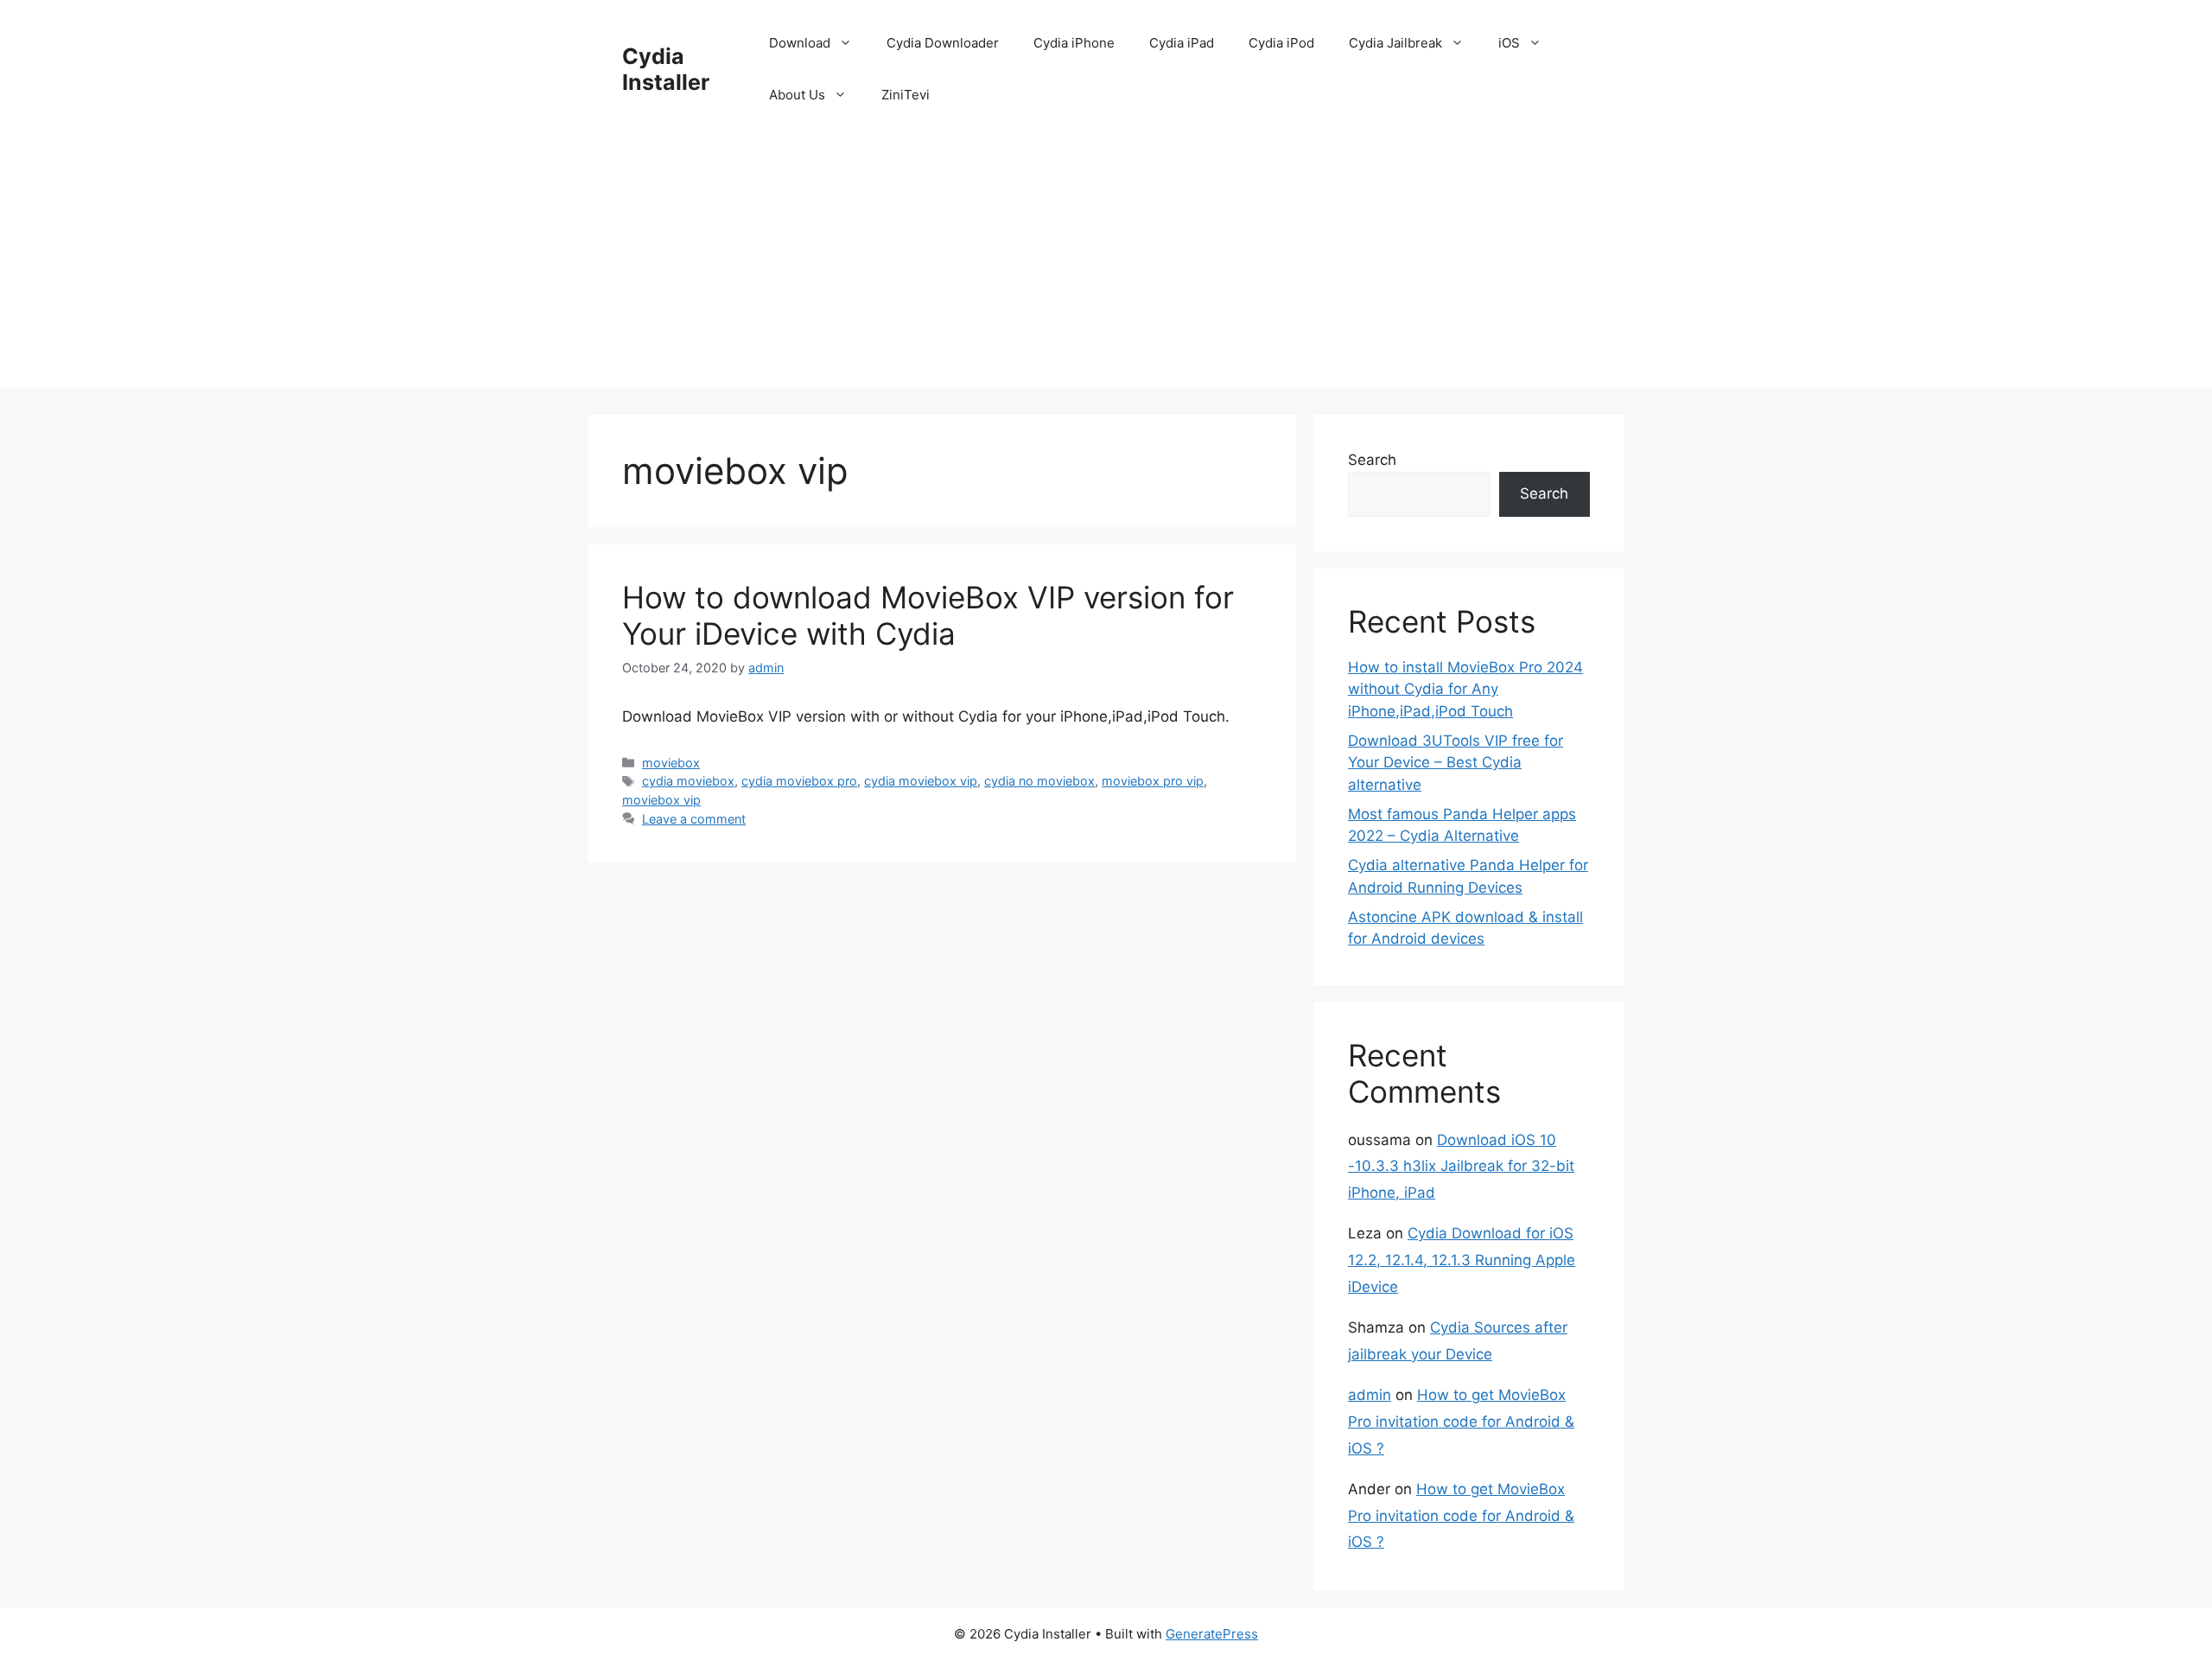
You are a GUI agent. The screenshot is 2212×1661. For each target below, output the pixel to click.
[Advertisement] (1106, 268)
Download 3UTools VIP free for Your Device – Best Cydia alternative (1456, 763)
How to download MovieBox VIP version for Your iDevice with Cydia (928, 615)
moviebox (671, 763)
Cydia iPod (1281, 43)
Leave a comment (694, 819)
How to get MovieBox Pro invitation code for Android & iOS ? (1461, 1421)
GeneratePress (1212, 1634)
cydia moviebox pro (799, 781)
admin (1370, 1395)
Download (800, 43)
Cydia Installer (666, 69)
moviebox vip (661, 800)
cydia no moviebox (1039, 781)
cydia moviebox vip (921, 781)
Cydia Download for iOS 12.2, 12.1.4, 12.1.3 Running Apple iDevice (1462, 1260)
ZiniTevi (906, 95)
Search (1372, 460)
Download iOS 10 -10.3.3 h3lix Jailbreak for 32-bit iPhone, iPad (1461, 1166)
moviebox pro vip (1153, 781)
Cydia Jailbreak (1395, 43)
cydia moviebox (688, 781)
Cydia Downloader (943, 43)
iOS (1509, 43)
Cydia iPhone (1074, 43)
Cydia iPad (1182, 43)
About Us (797, 95)
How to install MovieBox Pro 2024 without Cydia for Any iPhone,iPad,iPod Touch (1465, 689)
